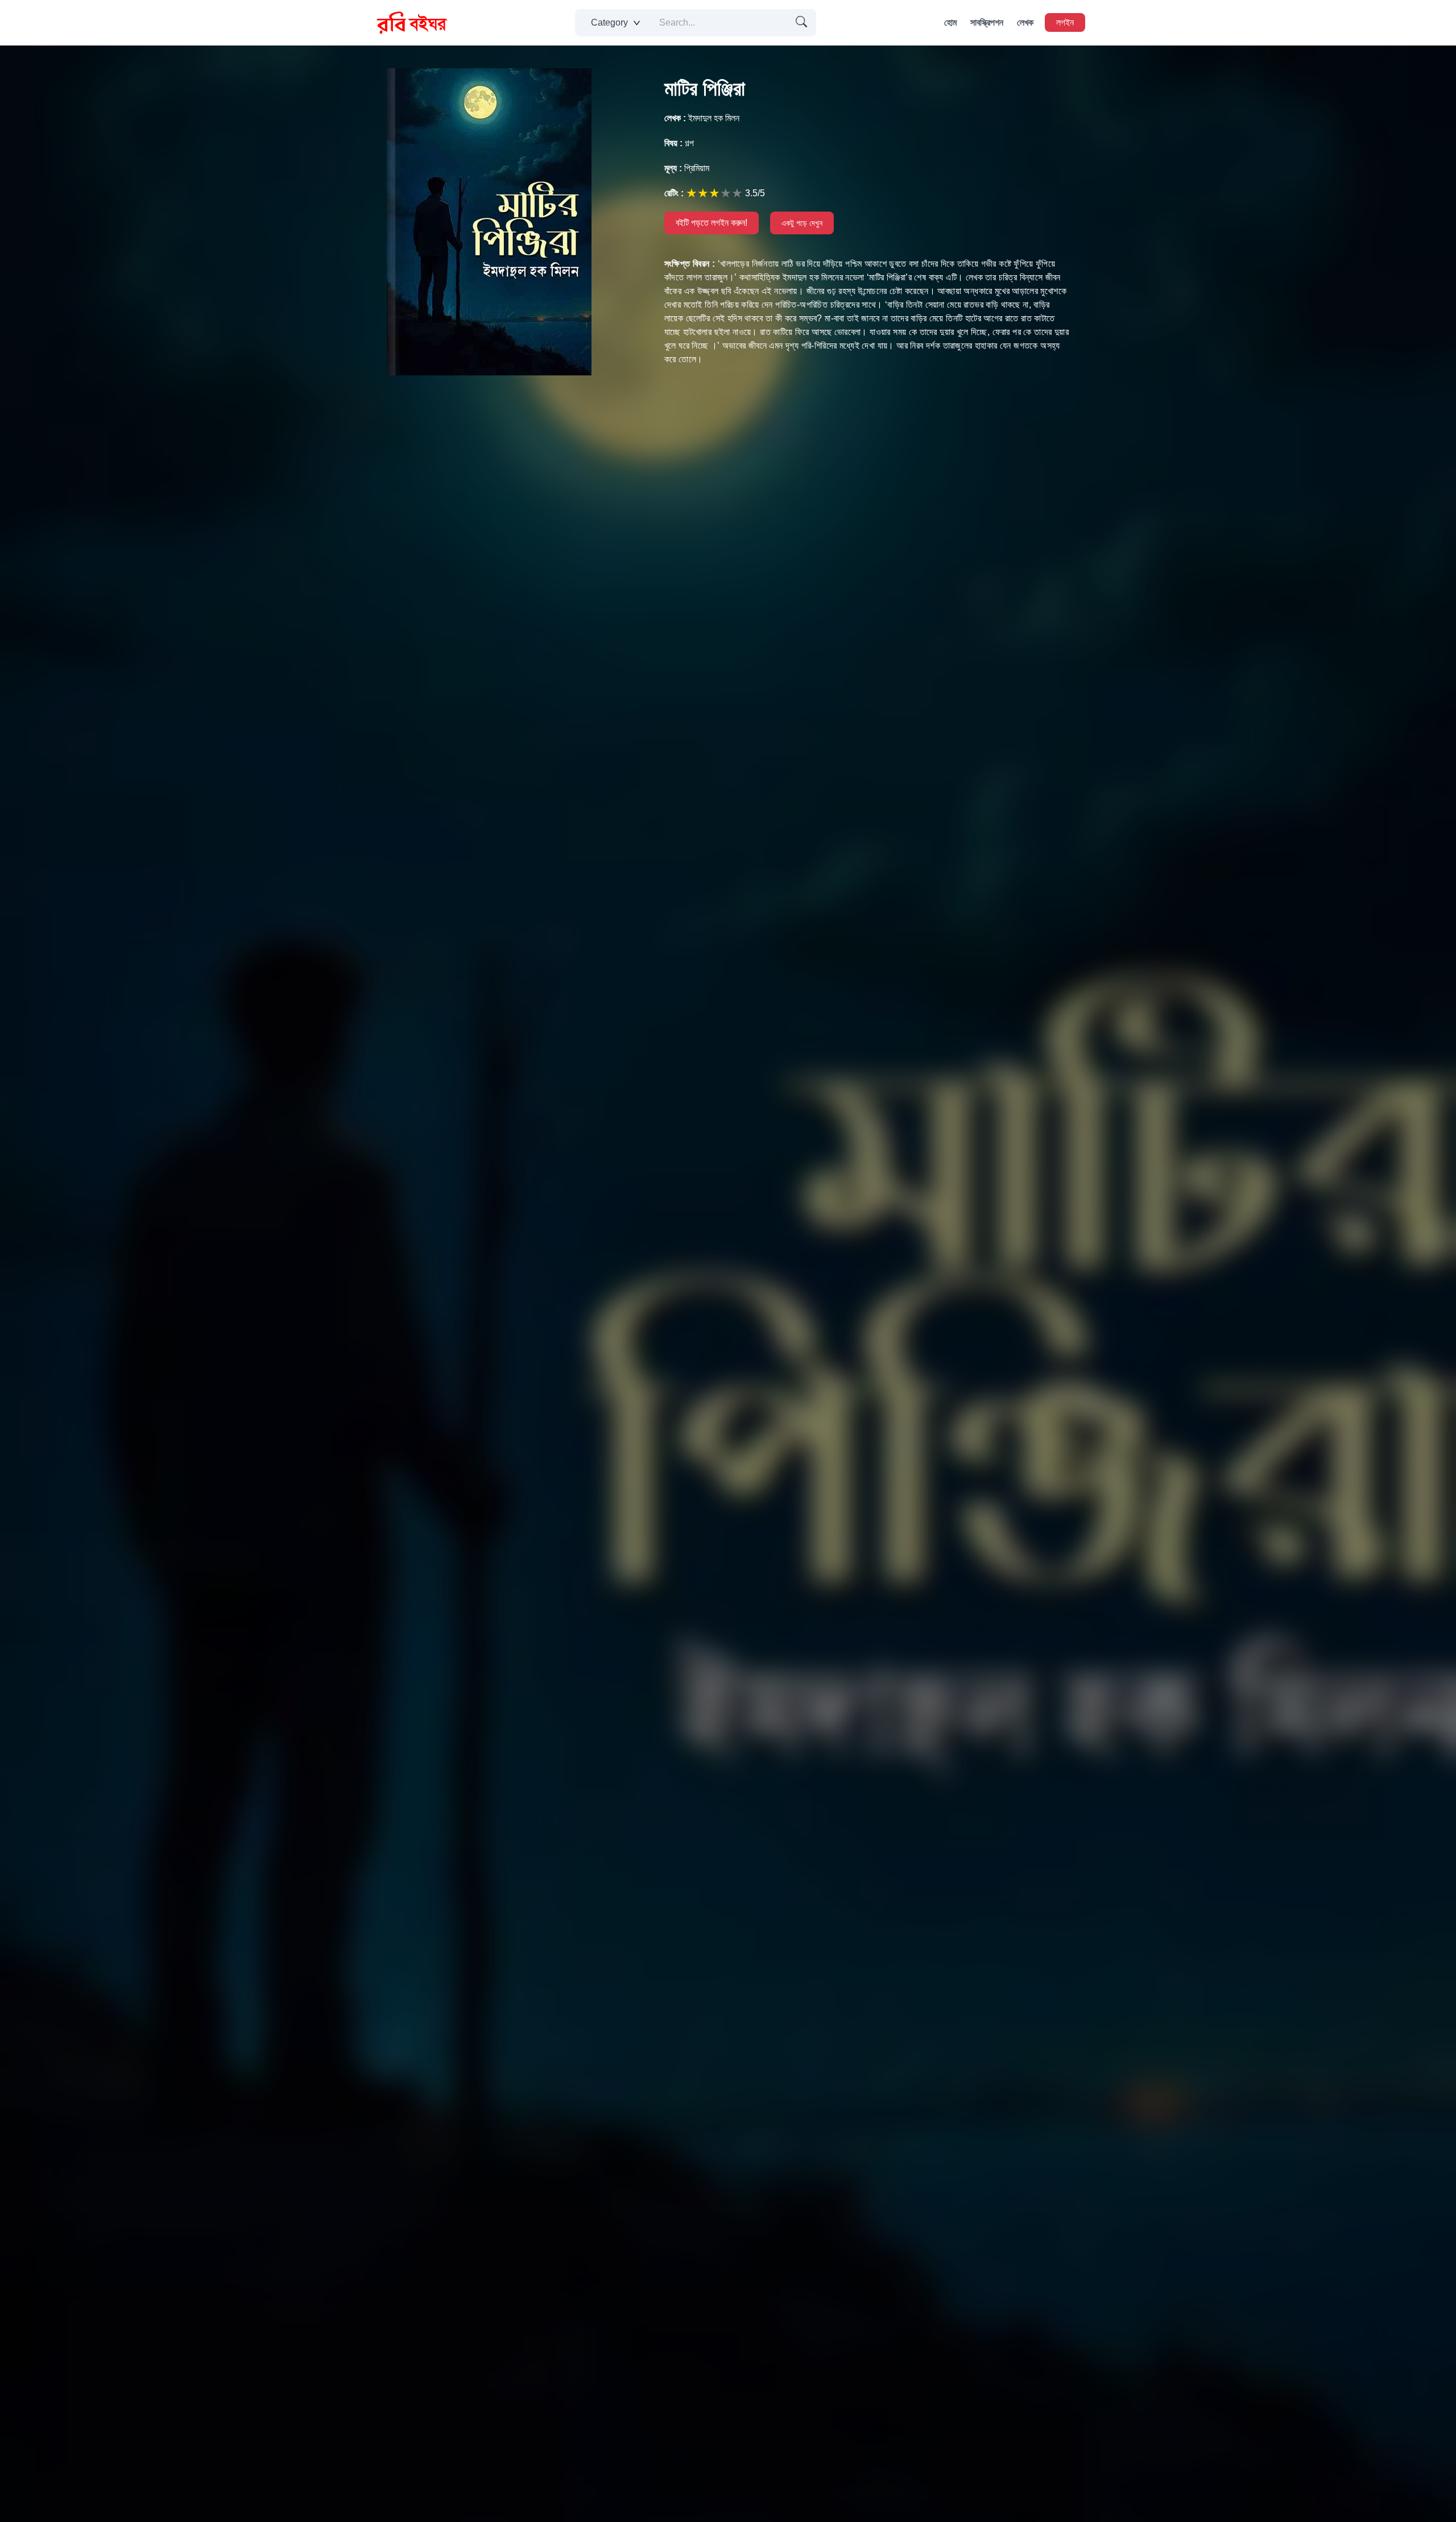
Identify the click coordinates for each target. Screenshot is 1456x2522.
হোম (950, 22)
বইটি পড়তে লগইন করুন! (712, 223)
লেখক (1025, 22)
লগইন (1065, 22)
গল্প (679, 143)
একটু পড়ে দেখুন (802, 223)
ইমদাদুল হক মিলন (702, 118)
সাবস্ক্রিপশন (987, 22)
